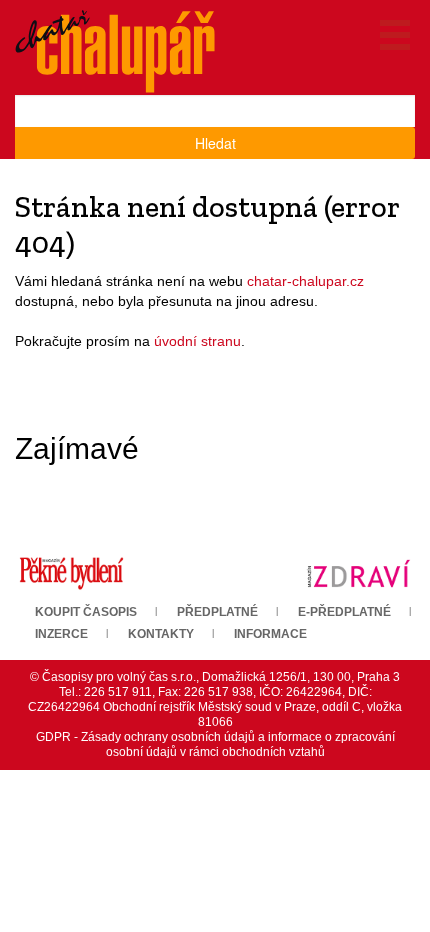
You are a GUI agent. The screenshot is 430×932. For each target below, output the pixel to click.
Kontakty (161, 634)
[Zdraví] (358, 572)
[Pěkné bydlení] (71, 572)
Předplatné (217, 612)
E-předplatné (344, 612)
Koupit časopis (86, 612)
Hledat (215, 143)
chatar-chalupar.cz (305, 281)
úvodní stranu (197, 341)
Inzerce (61, 634)
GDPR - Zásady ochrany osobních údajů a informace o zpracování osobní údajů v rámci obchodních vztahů (215, 744)
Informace (270, 634)
